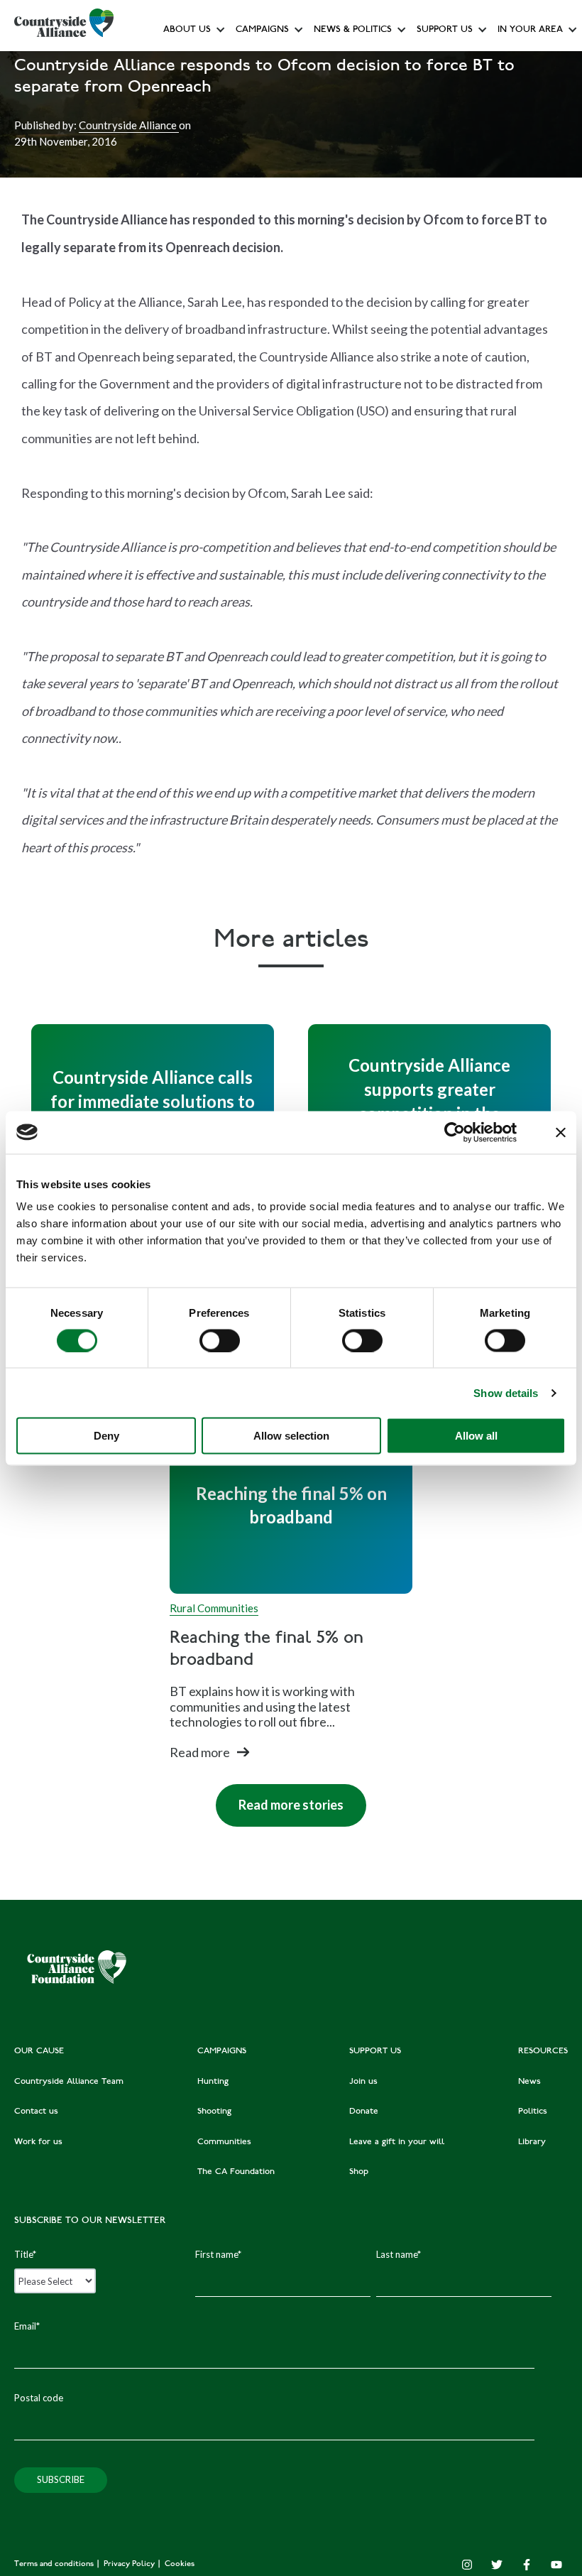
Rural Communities (214, 1608)
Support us (445, 30)
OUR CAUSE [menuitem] (39, 2051)
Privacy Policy (130, 2564)
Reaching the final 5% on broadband (267, 1650)
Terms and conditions (55, 2564)
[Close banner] (561, 1132)
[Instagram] (467, 2565)
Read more (200, 1752)
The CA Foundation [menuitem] (236, 2172)
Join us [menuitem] (363, 2082)
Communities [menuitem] (224, 2142)
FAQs (179, 93)
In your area (530, 30)
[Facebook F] (527, 2565)
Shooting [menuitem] (214, 2112)
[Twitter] (497, 2565)
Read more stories (280, 1798)
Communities (264, 220)
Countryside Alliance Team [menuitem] (69, 2082)
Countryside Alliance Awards (297, 315)
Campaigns (262, 30)
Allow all (476, 1436)
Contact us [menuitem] (36, 2112)
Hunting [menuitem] (213, 2082)
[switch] (220, 1340)
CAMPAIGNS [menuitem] (222, 2051)
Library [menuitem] (532, 2142)
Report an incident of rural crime (339, 252)
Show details (506, 1392)
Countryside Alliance (129, 125)
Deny (106, 1436)
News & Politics (353, 30)
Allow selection (291, 1436)
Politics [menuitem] (533, 2112)
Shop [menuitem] (359, 2172)
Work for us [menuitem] (38, 2142)
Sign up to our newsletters (224, 61)
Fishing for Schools (277, 284)
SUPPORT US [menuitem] (375, 2051)
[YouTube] (556, 2565)
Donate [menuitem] (364, 2112)
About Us (187, 30)
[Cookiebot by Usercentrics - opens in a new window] (455, 1132)
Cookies (180, 2564)
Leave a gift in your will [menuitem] (397, 2142)
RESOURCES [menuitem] (543, 2051)
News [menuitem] (529, 2082)
